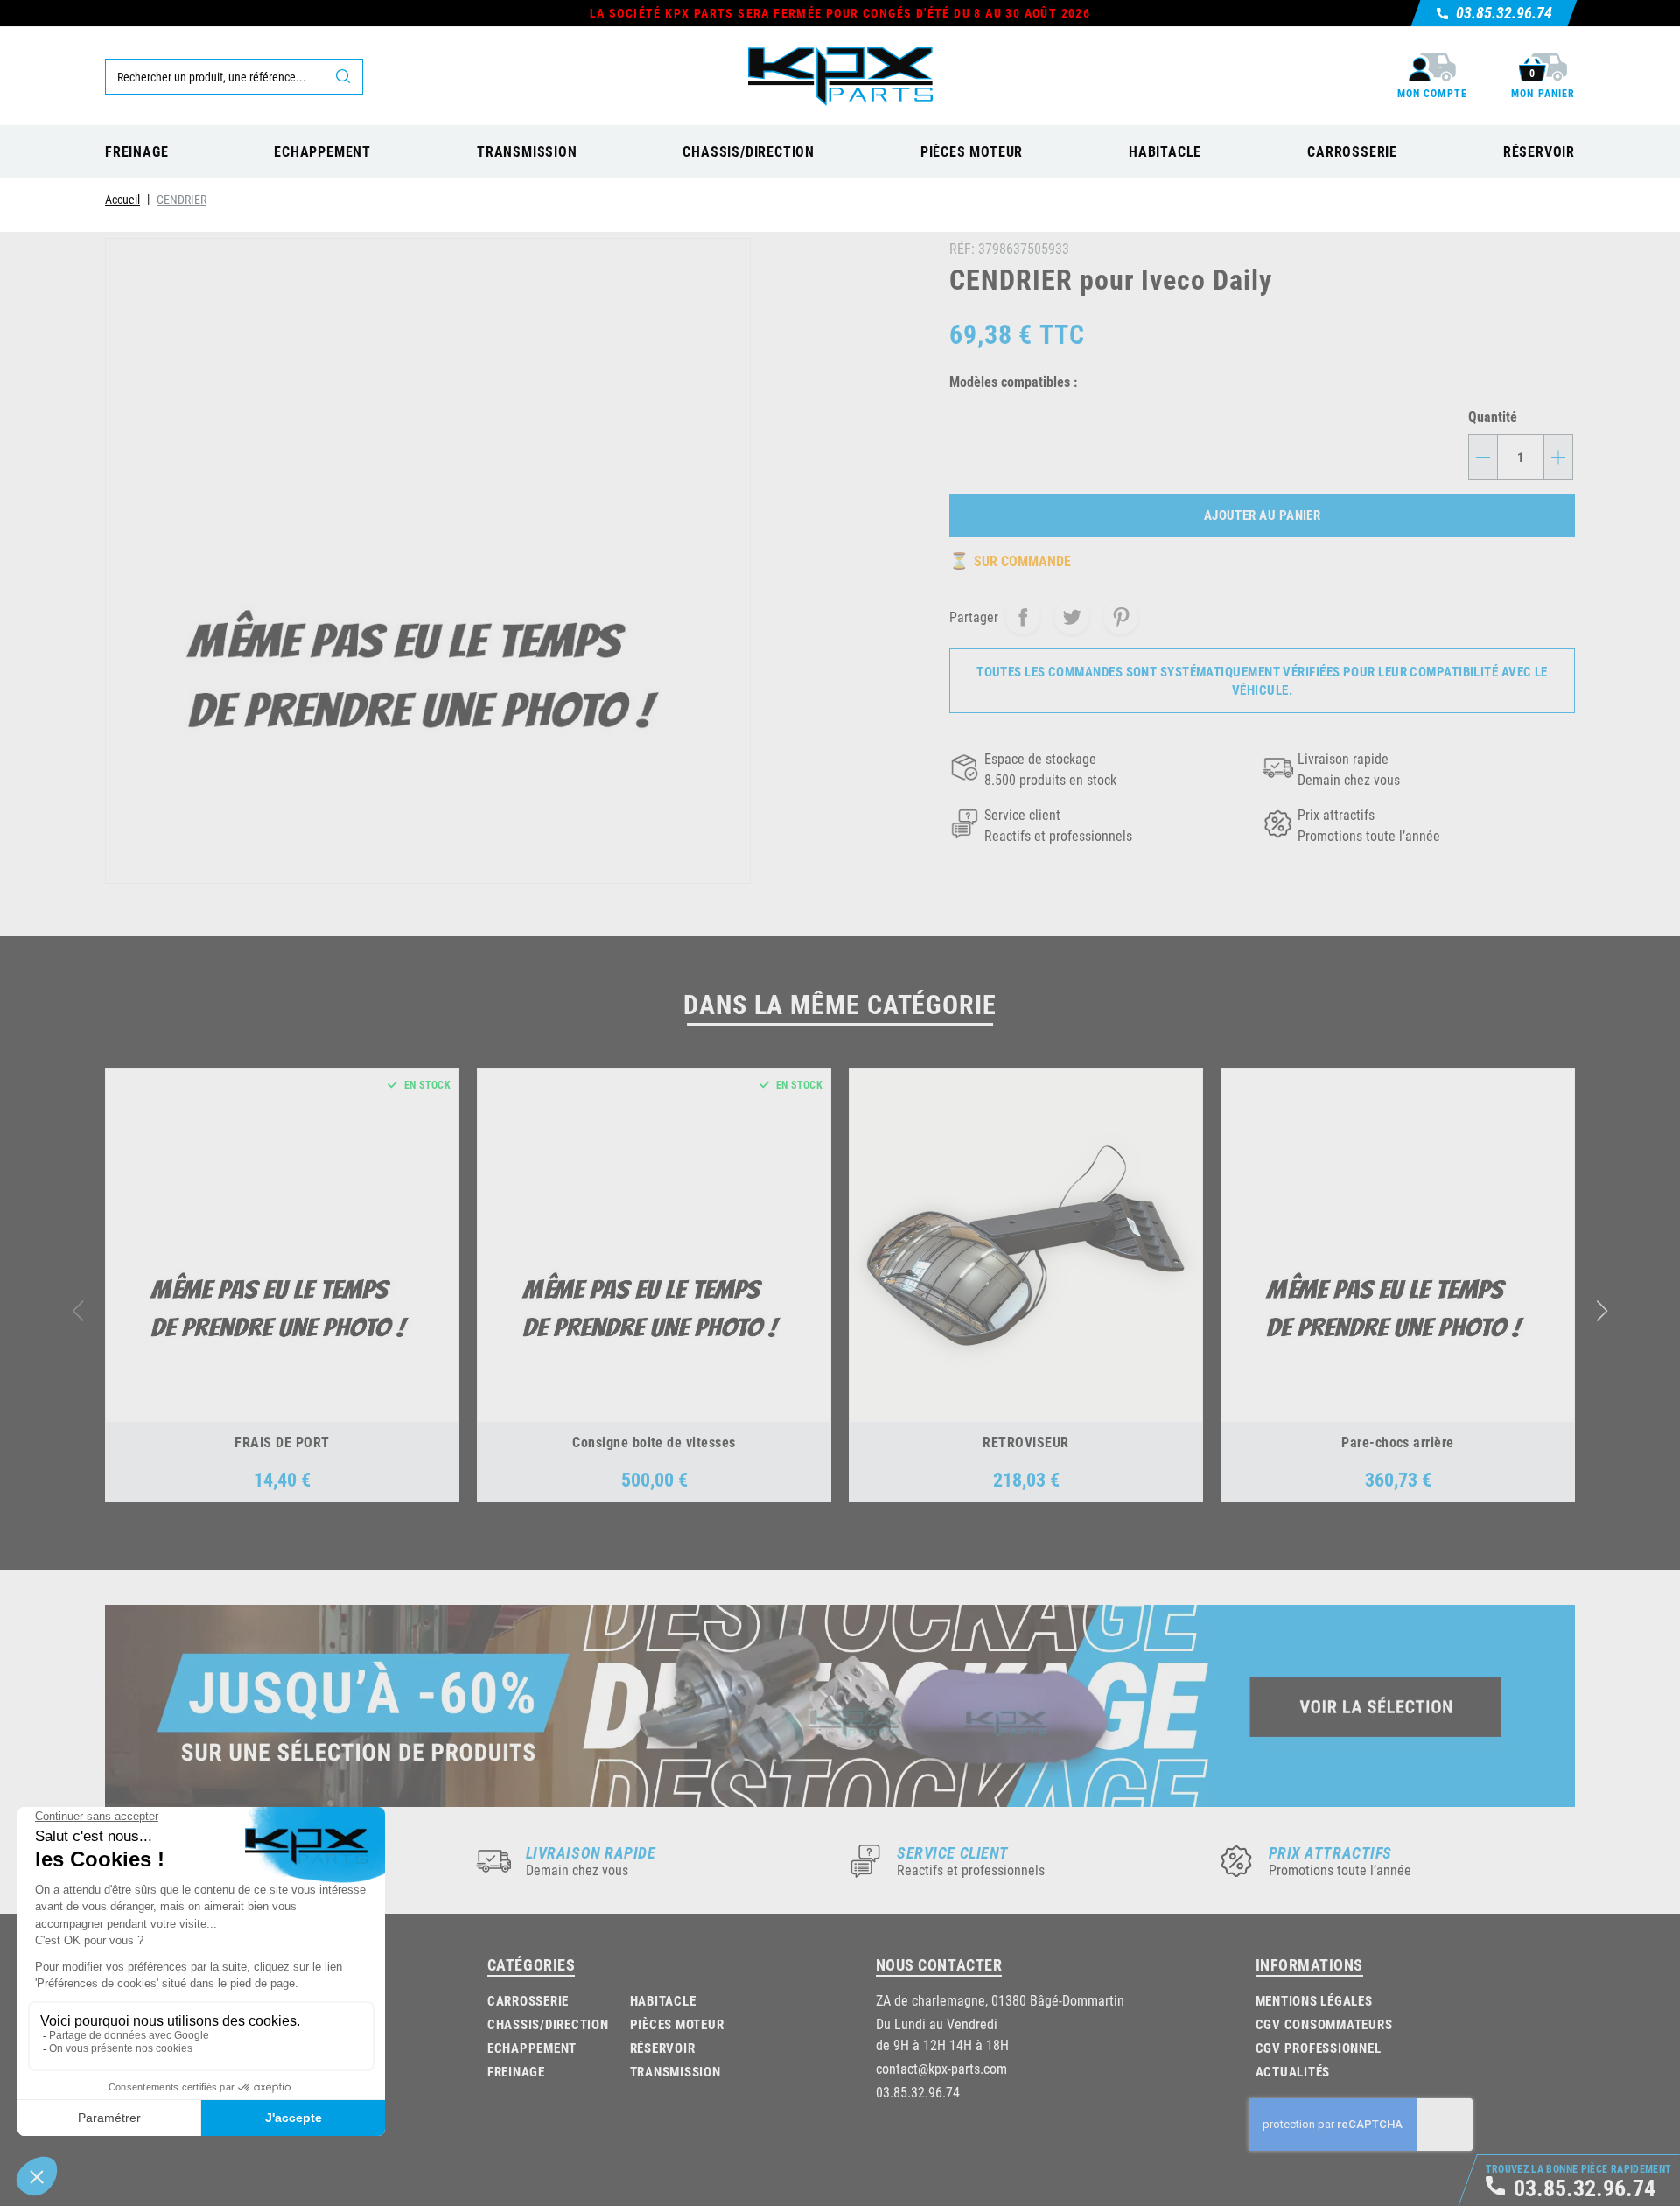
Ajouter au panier (1263, 515)
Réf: (962, 248)
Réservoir (663, 2048)
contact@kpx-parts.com (941, 2068)
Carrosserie (528, 2000)
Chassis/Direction (548, 2024)
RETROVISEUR (1025, 1442)
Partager (1023, 617)
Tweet (1072, 617)
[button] (1603, 1311)
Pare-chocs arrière (1398, 1442)
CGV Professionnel (1319, 2048)
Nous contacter (939, 1964)
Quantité (1493, 416)
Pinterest (1121, 617)
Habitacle (663, 2000)
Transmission (675, 2071)
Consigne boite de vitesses (654, 1442)
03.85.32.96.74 (918, 2092)
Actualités (1293, 2071)
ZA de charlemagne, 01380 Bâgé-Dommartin (1000, 2000)
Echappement (532, 2048)
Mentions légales (1314, 2000)
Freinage (516, 2071)
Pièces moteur (677, 2024)
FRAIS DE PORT (282, 1442)
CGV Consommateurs (1324, 2024)
